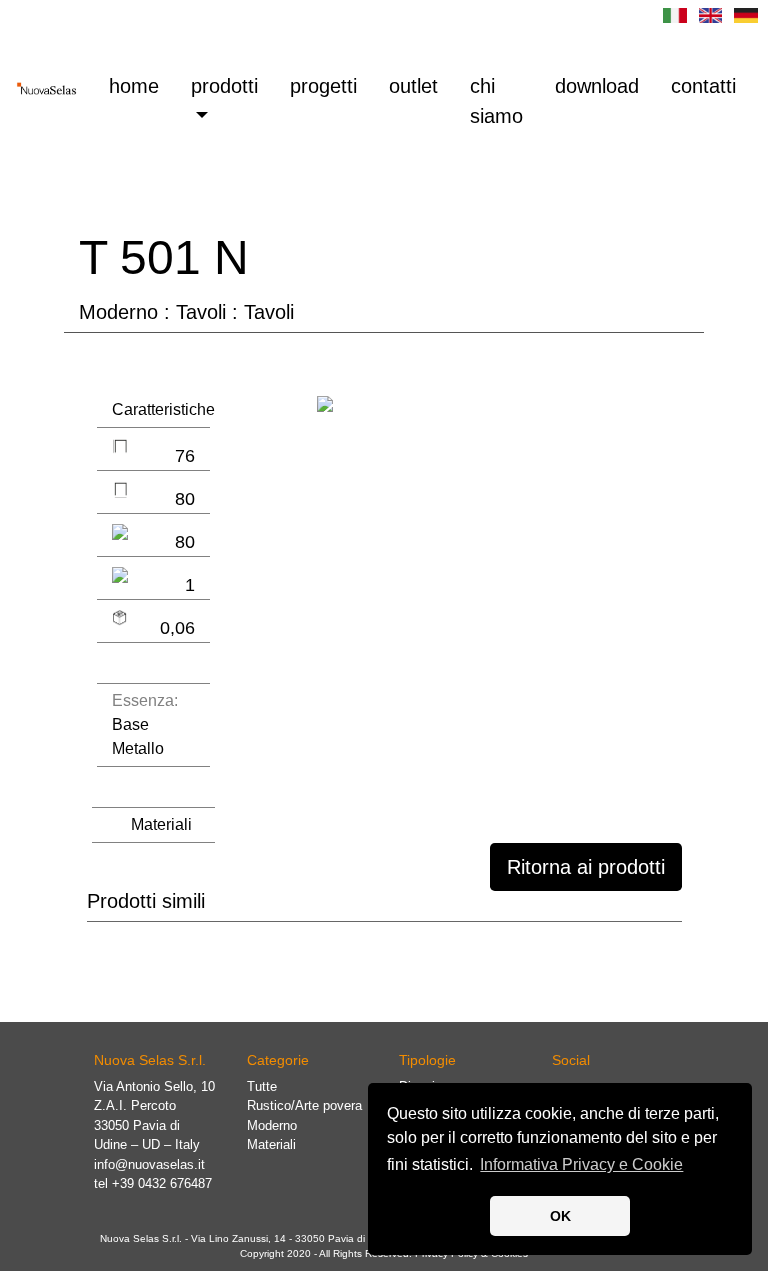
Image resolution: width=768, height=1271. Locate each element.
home (142, 85)
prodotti (224, 86)
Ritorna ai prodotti (586, 867)
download (597, 86)
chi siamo (496, 101)
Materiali (161, 824)
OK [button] (560, 1216)
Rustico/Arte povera (304, 1105)
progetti (323, 86)
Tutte (262, 1086)
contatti (703, 86)
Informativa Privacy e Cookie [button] (581, 1164)
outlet (413, 86)
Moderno (272, 1125)
